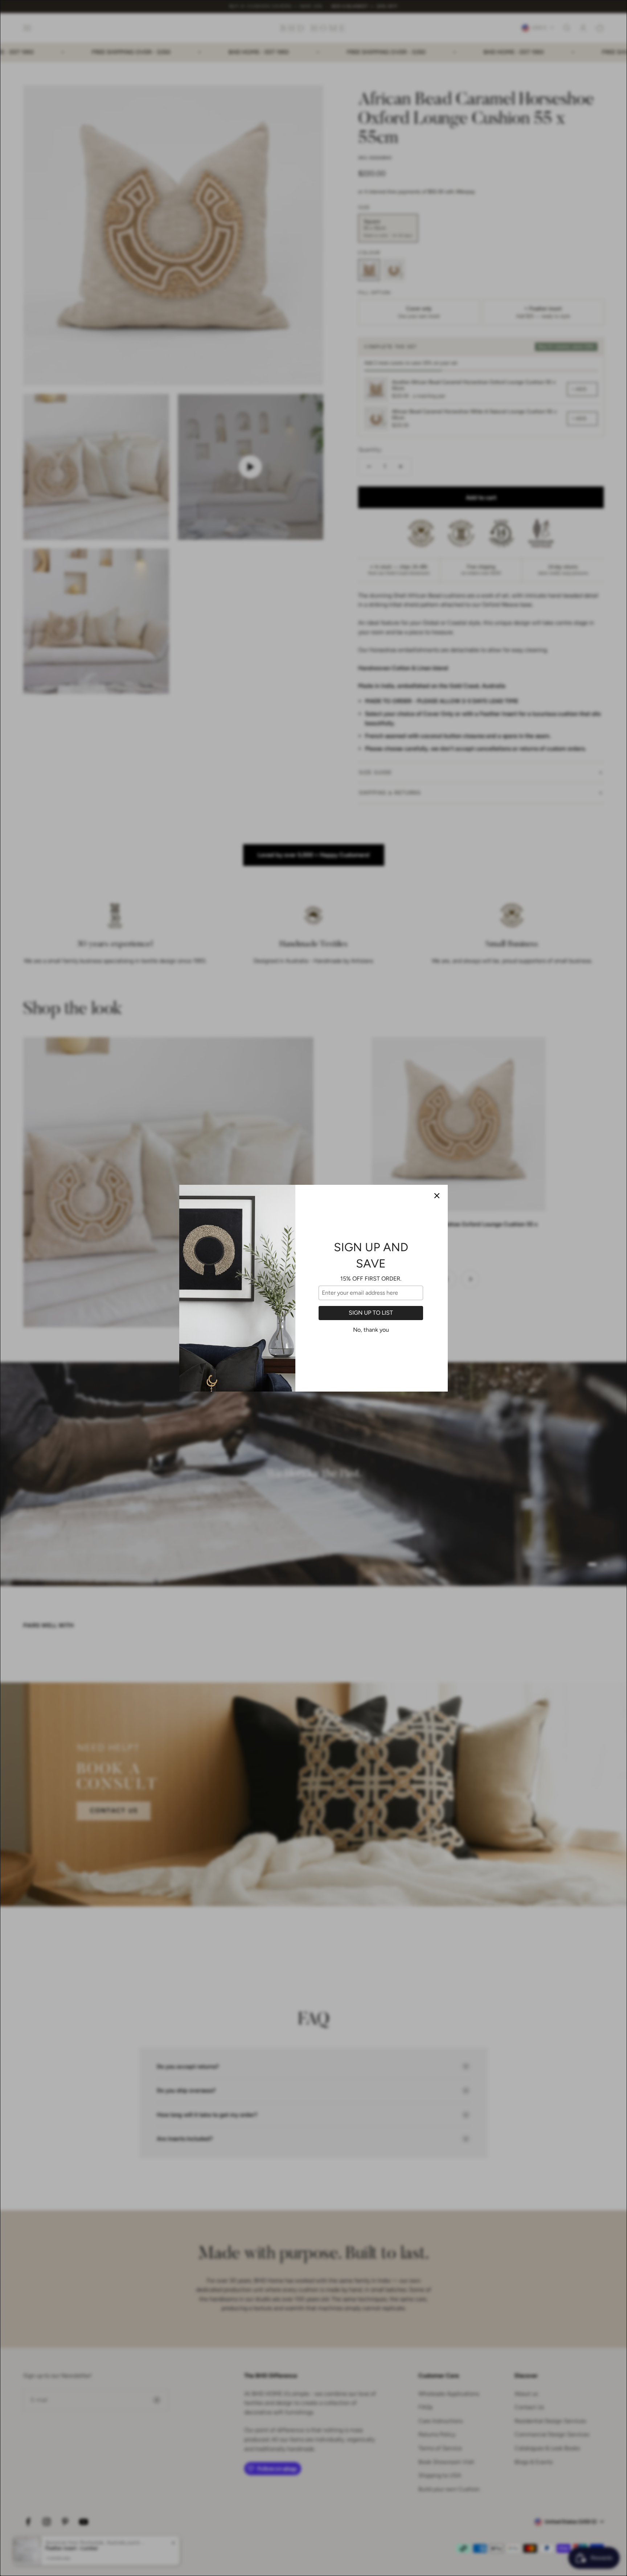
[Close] (437, 1196)
